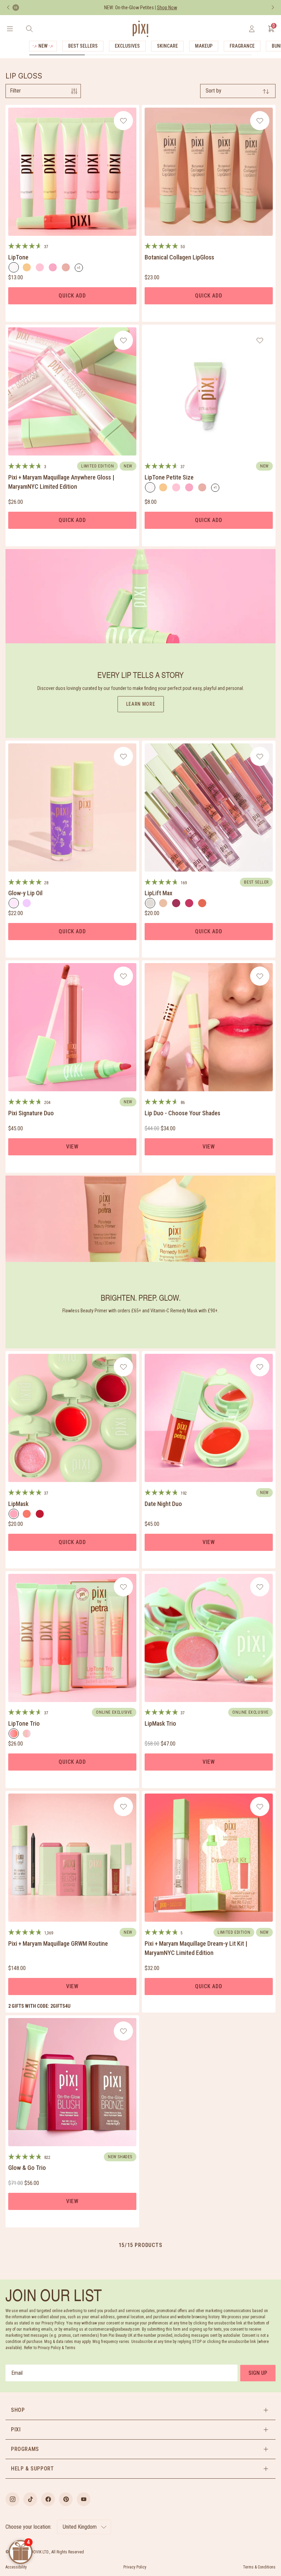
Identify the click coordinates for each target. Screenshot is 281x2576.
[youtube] (84, 2499)
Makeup (204, 46)
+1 (80, 269)
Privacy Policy (135, 2567)
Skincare (167, 46)
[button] (140, 2410)
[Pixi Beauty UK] (140, 29)
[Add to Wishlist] (124, 121)
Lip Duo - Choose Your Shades (182, 1113)
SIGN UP (258, 2373)
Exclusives (127, 46)
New (43, 46)
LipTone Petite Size (169, 477)
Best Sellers (83, 46)
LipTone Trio (24, 1723)
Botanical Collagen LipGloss (179, 257)
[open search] (29, 29)
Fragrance (242, 46)
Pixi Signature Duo (31, 1113)
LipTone (18, 257)
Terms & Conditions (259, 2567)
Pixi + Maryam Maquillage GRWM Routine (58, 1943)
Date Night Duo (163, 1504)
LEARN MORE (141, 704)
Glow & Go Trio (27, 2168)
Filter (15, 91)
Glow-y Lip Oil (25, 893)
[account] (252, 29)
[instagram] (12, 2499)
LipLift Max (158, 893)
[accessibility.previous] (8, 8)
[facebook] (48, 2499)
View (72, 1147)
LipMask (18, 1504)
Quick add (72, 296)
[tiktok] (30, 2499)
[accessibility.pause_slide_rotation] (16, 8)
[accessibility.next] (273, 8)
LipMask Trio (160, 1723)
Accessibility (16, 2567)
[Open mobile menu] (10, 29)
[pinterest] (66, 2499)
